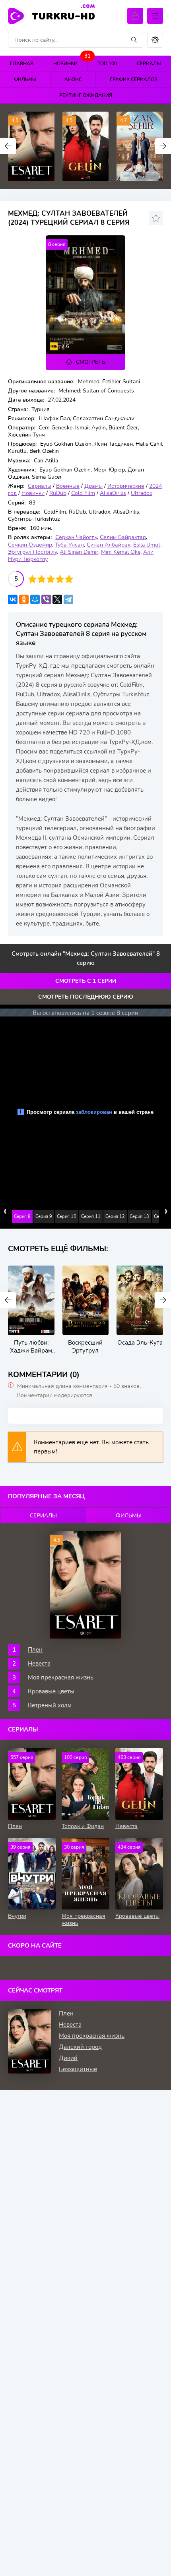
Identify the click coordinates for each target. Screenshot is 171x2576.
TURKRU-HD (63, 15)
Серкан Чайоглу (76, 537)
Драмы (93, 486)
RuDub (58, 493)
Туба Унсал (69, 545)
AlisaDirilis (113, 493)
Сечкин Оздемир (30, 545)
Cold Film (83, 493)
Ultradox (142, 493)
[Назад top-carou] (8, 146)
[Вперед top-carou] (163, 146)
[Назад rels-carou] (8, 1300)
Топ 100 (107, 64)
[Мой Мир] (35, 599)
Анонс (73, 79)
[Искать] (134, 40)
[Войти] (135, 16)
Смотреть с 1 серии (86, 981)
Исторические (126, 486)
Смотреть (90, 362)
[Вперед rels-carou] (163, 1300)
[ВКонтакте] (13, 599)
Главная (22, 64)
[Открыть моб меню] (155, 16)
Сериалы (40, 486)
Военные (68, 486)
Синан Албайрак (109, 545)
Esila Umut (147, 545)
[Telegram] (68, 599)
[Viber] (46, 599)
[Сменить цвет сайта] (155, 40)
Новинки (70, 61)
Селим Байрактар (123, 537)
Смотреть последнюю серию (86, 997)
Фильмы (25, 79)
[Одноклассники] (24, 599)
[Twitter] (57, 599)
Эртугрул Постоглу (32, 552)
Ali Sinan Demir (79, 552)
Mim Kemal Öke (121, 552)
